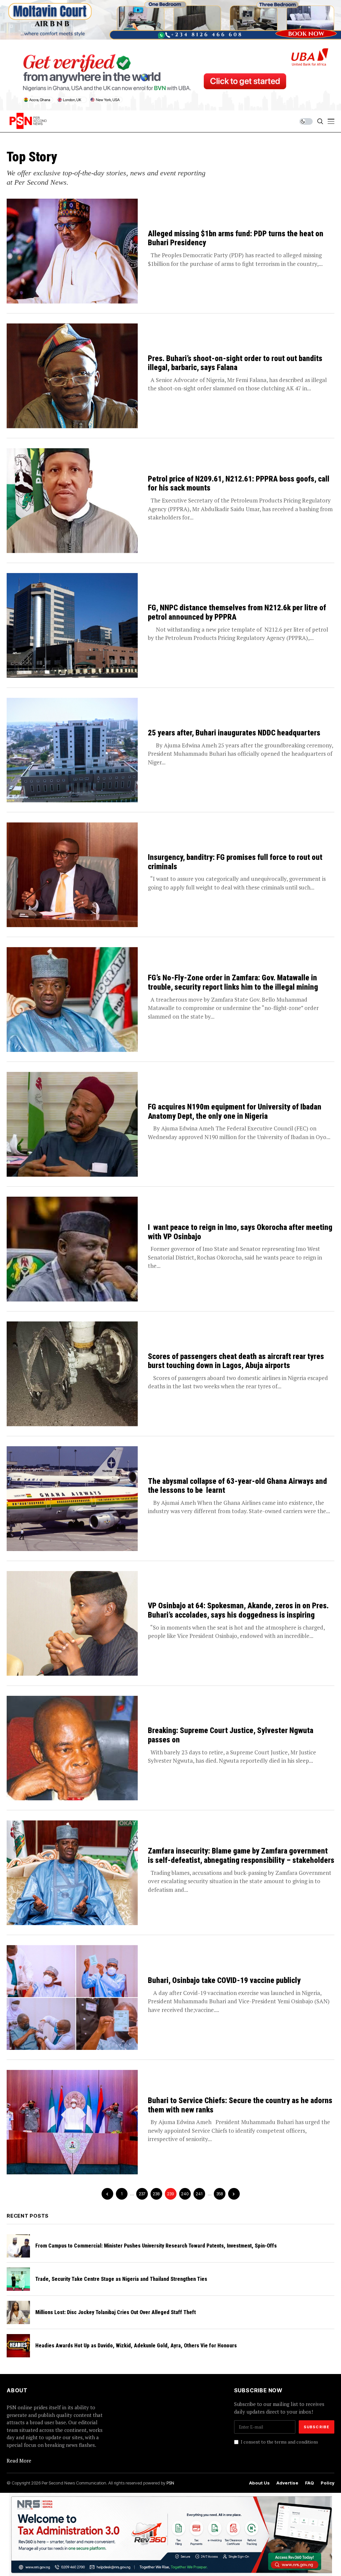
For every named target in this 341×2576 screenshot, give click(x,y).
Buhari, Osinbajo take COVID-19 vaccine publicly (224, 1981)
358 (220, 2194)
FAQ (310, 2483)
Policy (328, 2483)
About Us (259, 2483)
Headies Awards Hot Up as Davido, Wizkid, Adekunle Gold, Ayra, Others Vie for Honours (136, 2346)
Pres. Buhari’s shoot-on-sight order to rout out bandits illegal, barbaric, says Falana (235, 363)
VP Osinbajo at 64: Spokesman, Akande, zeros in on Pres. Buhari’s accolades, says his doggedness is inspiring (238, 1610)
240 (185, 2194)
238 (156, 2194)
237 (142, 2194)
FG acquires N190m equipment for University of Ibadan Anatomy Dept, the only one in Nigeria (235, 1112)
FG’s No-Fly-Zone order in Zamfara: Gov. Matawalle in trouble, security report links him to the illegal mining (234, 983)
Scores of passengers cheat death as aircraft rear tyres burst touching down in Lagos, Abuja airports (236, 1361)
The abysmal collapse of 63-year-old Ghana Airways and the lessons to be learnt (237, 1486)
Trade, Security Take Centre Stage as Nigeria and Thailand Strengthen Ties (121, 2279)
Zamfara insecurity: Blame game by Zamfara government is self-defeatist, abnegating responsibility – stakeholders (241, 1856)
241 (199, 2194)
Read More (19, 2461)
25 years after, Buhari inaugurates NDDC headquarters (234, 733)
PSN (170, 2483)
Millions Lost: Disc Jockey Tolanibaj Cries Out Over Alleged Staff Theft (116, 2312)
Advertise (287, 2483)
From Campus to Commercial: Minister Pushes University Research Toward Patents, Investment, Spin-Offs (156, 2246)
